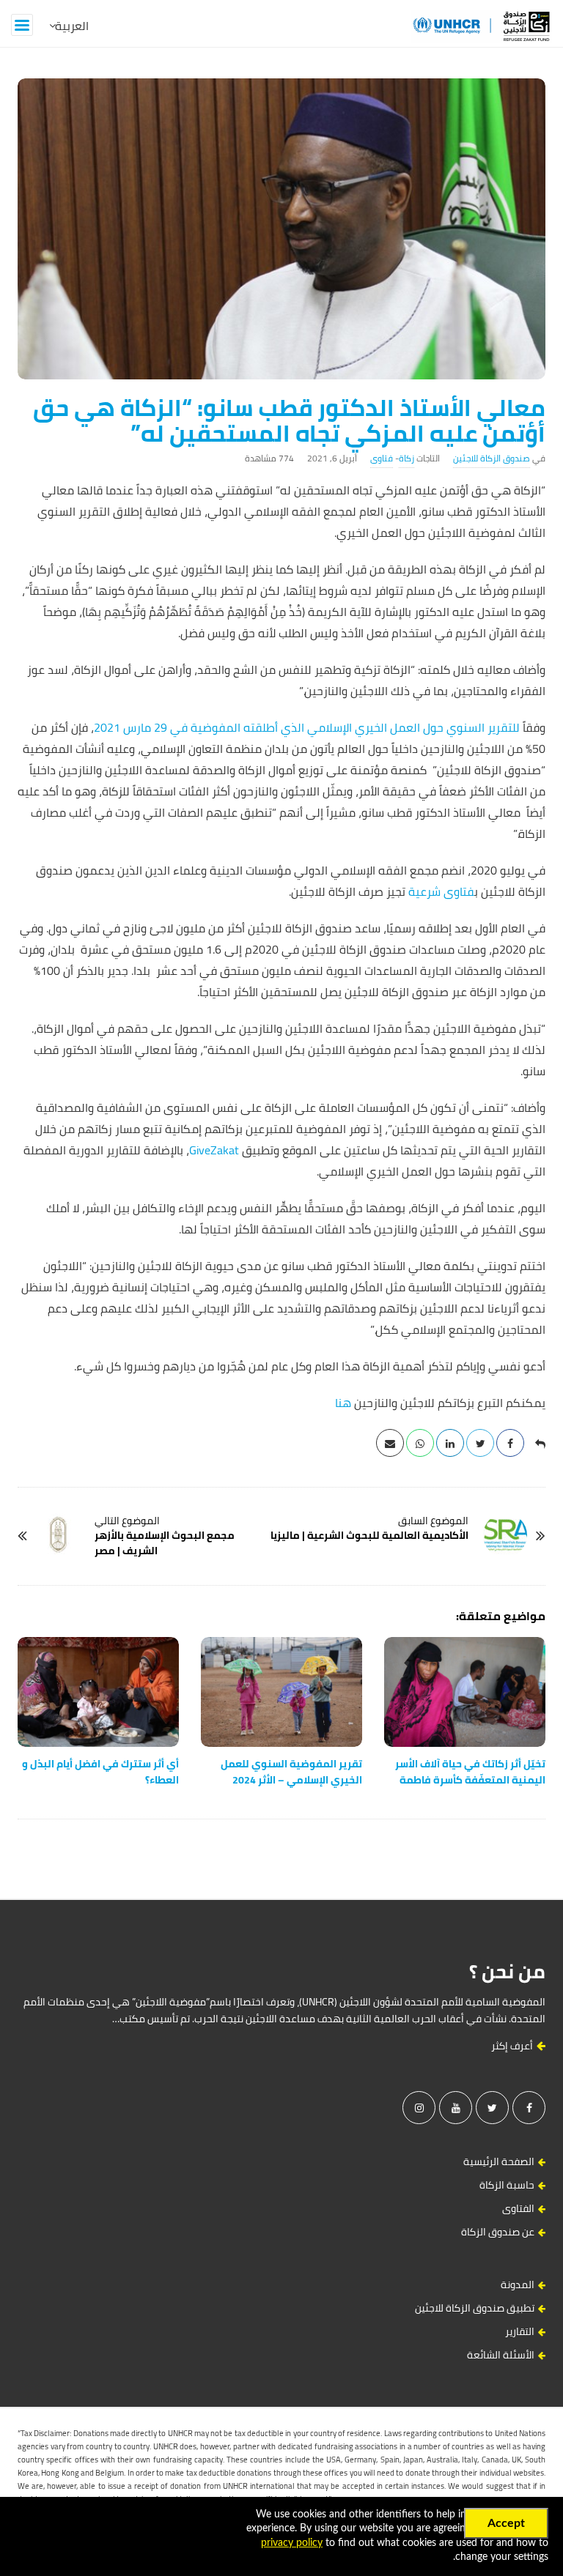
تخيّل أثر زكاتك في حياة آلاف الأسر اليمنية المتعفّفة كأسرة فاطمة (470, 1772)
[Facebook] (529, 2108)
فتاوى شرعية (440, 891)
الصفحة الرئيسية (499, 2161)
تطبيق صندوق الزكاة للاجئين (475, 2308)
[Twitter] (492, 2108)
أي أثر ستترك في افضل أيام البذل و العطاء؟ (100, 1772)
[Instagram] (419, 2108)
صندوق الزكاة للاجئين (492, 458)
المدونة (518, 2284)
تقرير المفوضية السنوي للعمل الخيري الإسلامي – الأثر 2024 (291, 1772)
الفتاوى (518, 2208)
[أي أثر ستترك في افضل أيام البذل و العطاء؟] (98, 1692)
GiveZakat (214, 1150)
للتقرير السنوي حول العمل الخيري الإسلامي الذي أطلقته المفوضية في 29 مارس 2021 (307, 727)
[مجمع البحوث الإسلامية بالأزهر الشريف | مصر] (58, 1535)
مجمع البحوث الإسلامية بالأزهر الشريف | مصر (165, 1543)
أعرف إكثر (513, 2046)
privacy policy (292, 2543)
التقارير (520, 2331)
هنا (343, 1403)
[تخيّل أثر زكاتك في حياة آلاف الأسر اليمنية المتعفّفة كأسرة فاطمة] (465, 1692)
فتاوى (382, 458)
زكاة (406, 458)
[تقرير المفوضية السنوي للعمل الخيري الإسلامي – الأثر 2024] (281, 1692)
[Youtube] (456, 2108)
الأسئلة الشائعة (501, 2355)
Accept (506, 2523)
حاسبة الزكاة (507, 2185)
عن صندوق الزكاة (498, 2232)
